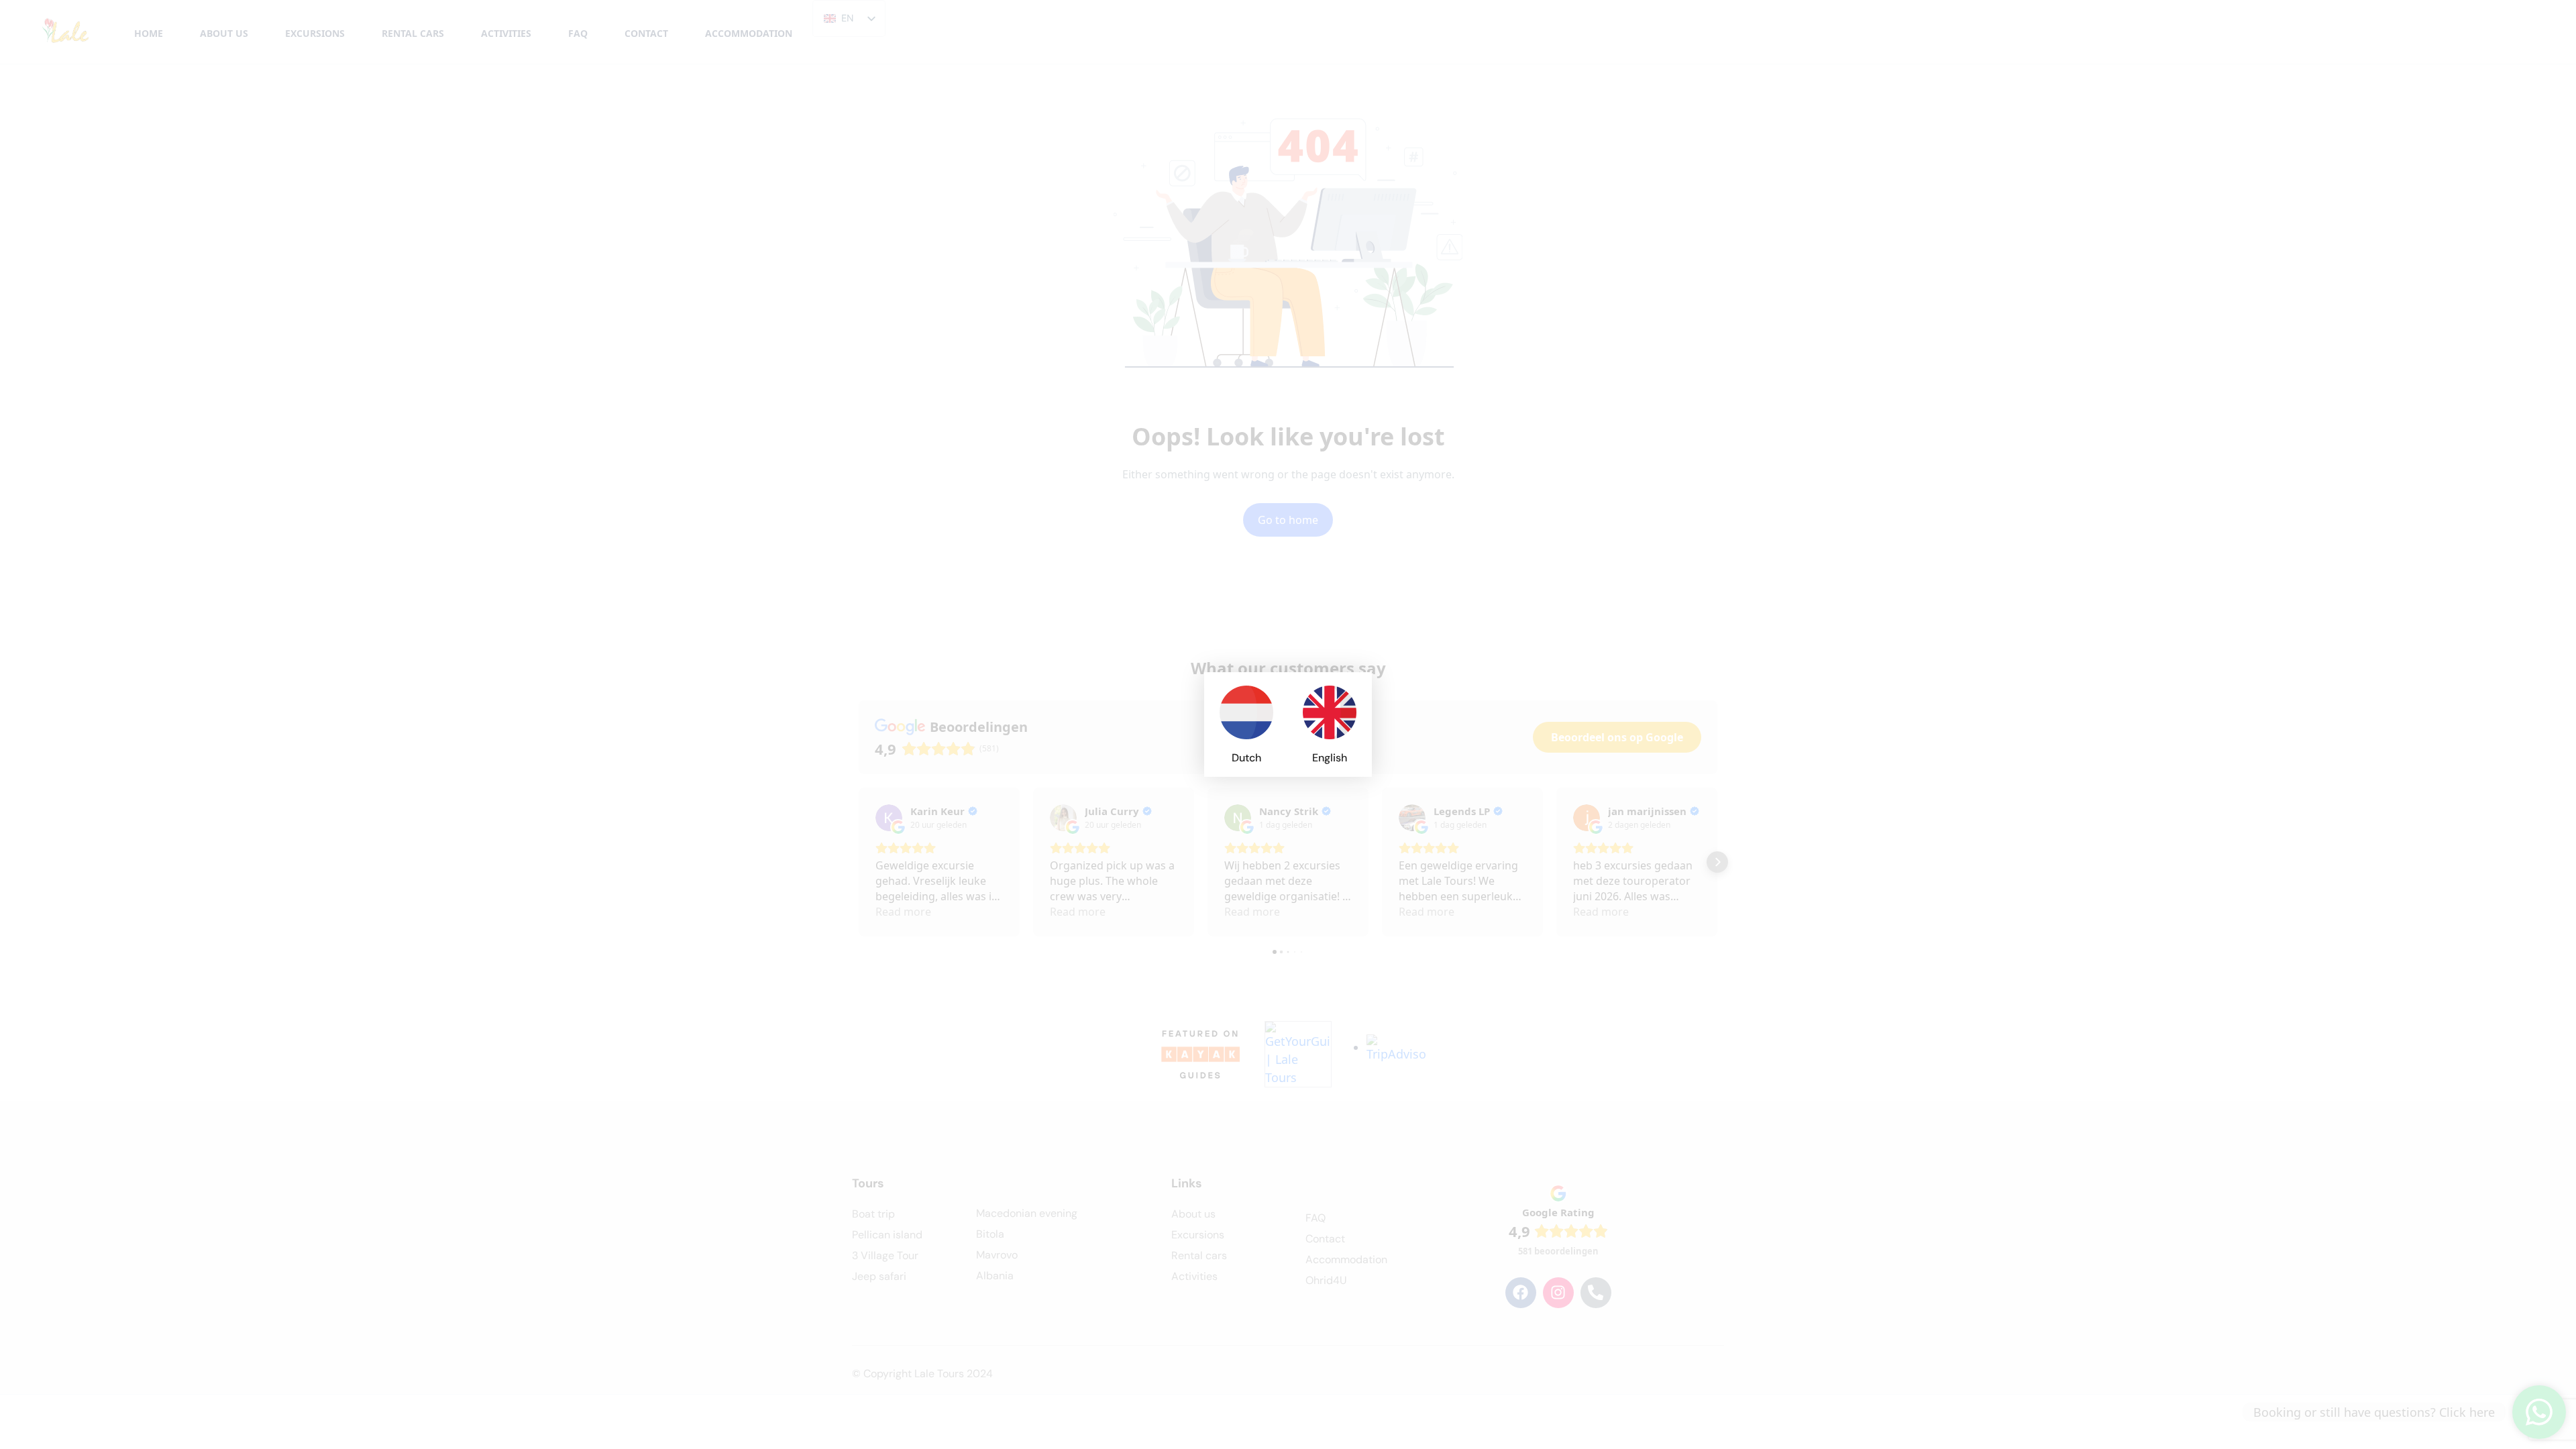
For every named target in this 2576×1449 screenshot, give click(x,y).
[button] (1353, 691)
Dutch (1246, 758)
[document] (1288, 724)
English (1330, 758)
